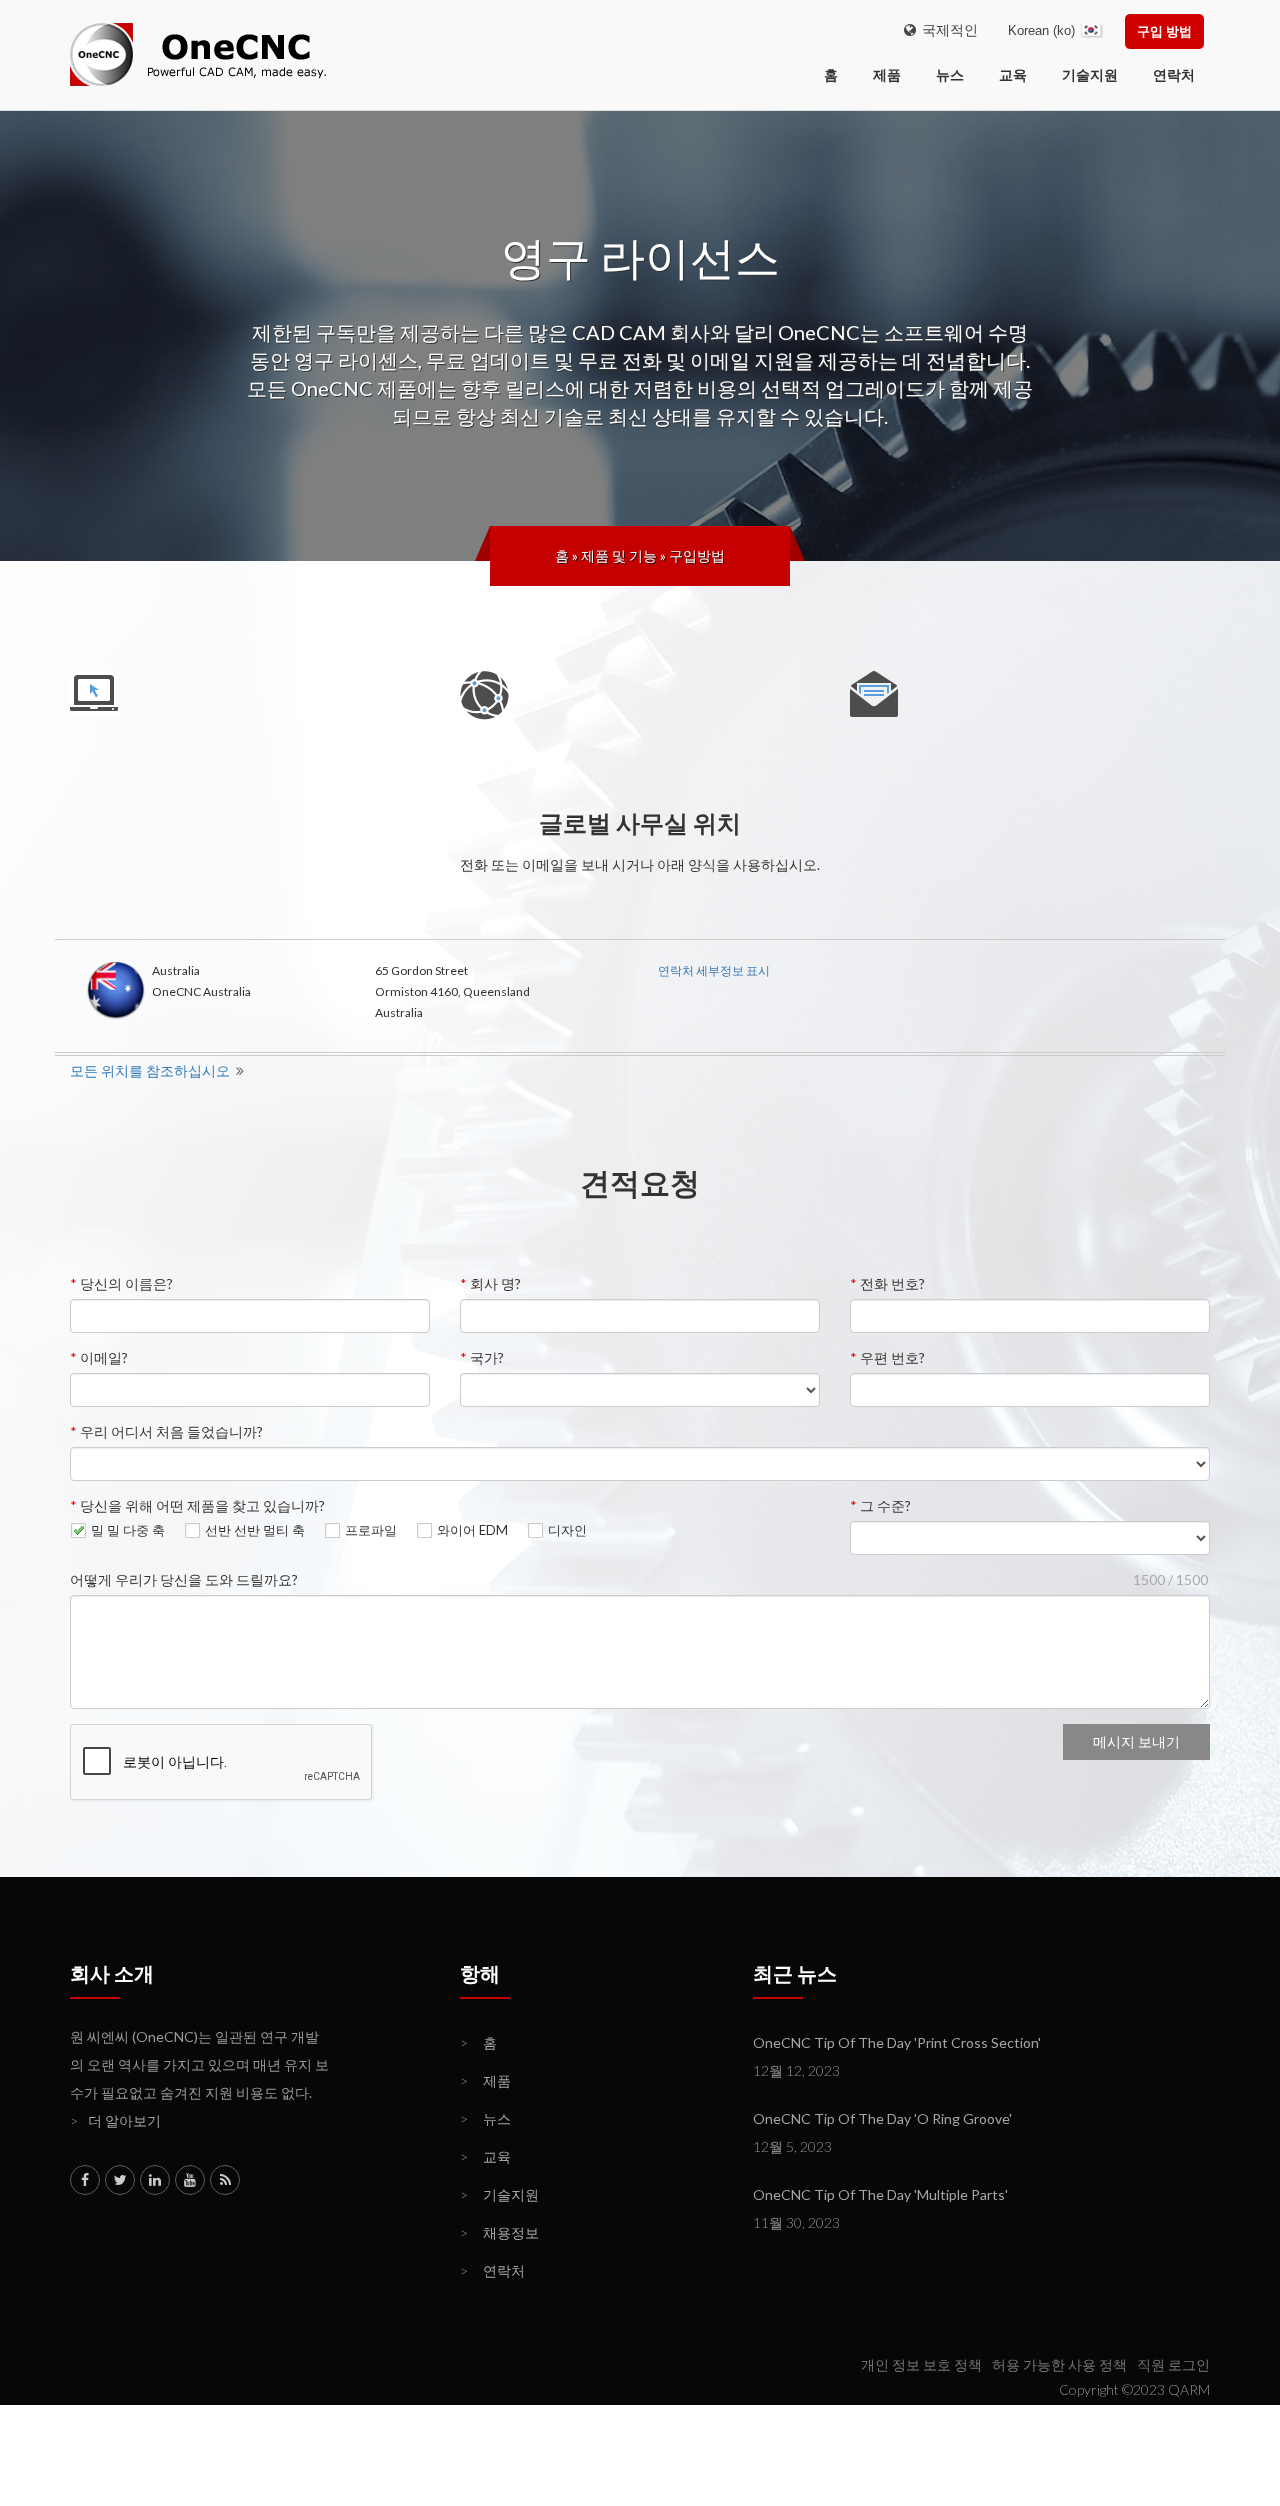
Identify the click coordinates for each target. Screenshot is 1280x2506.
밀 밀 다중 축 (128, 1530)
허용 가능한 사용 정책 (1059, 2364)
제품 (887, 74)
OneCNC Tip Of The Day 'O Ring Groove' (882, 2118)
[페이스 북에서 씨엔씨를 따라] (85, 2180)
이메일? (99, 1357)
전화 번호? (887, 1283)
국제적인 (947, 29)
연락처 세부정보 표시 (714, 970)
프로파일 (371, 1530)
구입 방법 (1164, 31)
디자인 (567, 1530)
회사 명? (490, 1283)
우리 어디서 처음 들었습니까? (166, 1431)
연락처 (1174, 74)
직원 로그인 (1173, 2364)
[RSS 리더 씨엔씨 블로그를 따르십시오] (225, 2180)
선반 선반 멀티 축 (255, 1530)
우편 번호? (887, 1357)
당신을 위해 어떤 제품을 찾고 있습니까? (197, 1505)
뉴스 (950, 74)
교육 (1013, 74)
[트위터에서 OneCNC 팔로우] (120, 2180)
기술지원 (1090, 74)
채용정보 (499, 2232)
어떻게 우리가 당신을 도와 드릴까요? (184, 1579)
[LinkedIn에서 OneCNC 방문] (155, 2180)
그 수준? (880, 1505)
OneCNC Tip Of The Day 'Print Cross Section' (897, 2042)
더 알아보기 (115, 2120)
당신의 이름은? (121, 1283)
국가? (482, 1357)
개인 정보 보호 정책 (921, 2364)
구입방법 (697, 555)
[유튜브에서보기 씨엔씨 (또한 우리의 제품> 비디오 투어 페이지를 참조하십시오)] (190, 2180)
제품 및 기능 (619, 555)
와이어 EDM (472, 1530)
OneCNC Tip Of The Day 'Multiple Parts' (880, 2194)
